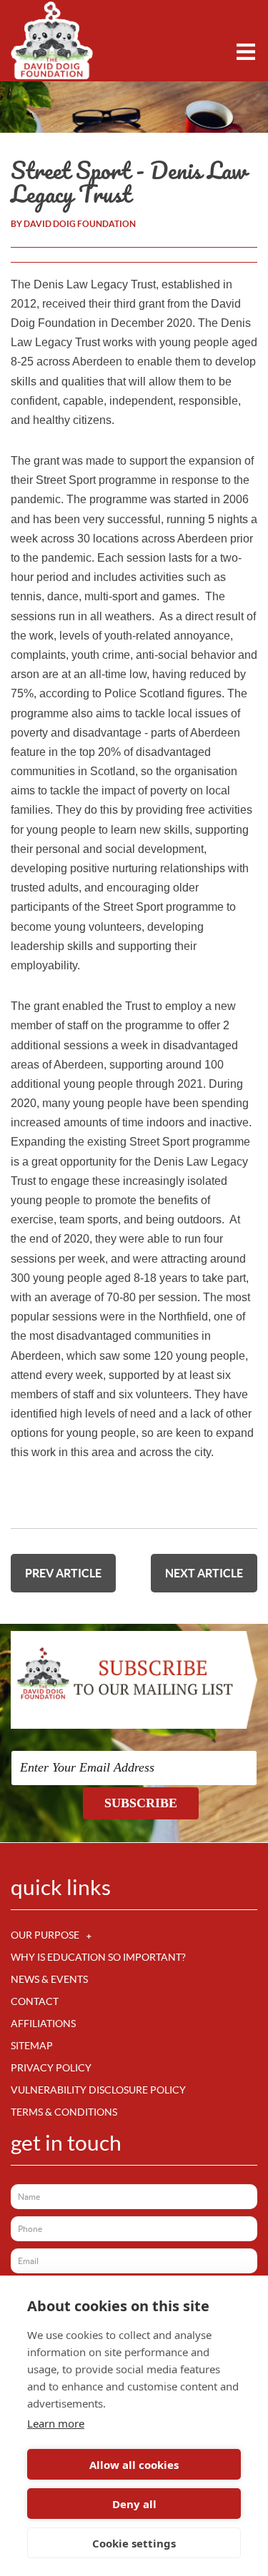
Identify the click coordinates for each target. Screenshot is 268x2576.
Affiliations (43, 2024)
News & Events (49, 1979)
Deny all (134, 2504)
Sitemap (32, 2046)
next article (204, 1573)
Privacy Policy (51, 2068)
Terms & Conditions (64, 2112)
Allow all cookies (134, 2465)
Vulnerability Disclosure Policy (98, 2090)
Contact (35, 2001)
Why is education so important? (98, 1957)
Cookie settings (134, 2543)
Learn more (56, 2423)
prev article (63, 1573)
